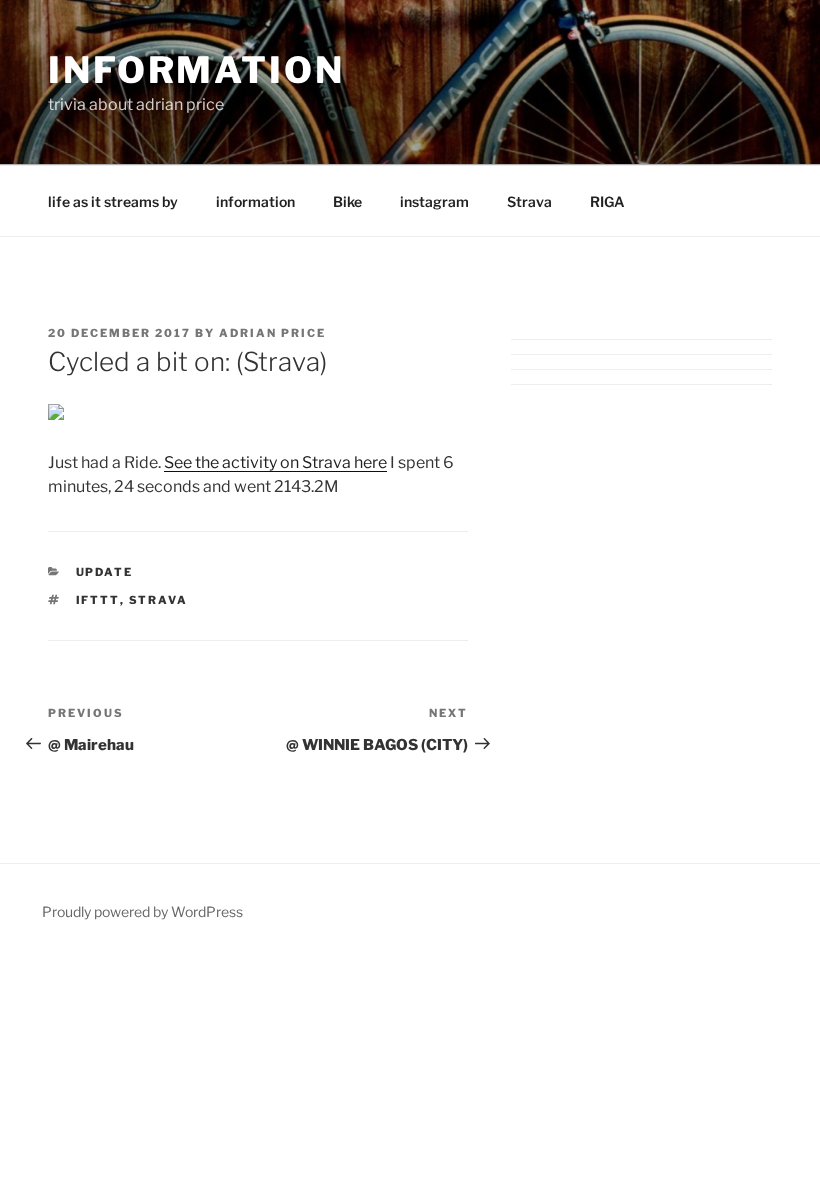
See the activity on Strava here (275, 462)
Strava (529, 201)
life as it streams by (113, 201)
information (196, 70)
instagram (434, 201)
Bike (347, 201)
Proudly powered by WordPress (142, 911)
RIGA (607, 201)
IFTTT (98, 600)
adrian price (272, 333)
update (105, 572)
